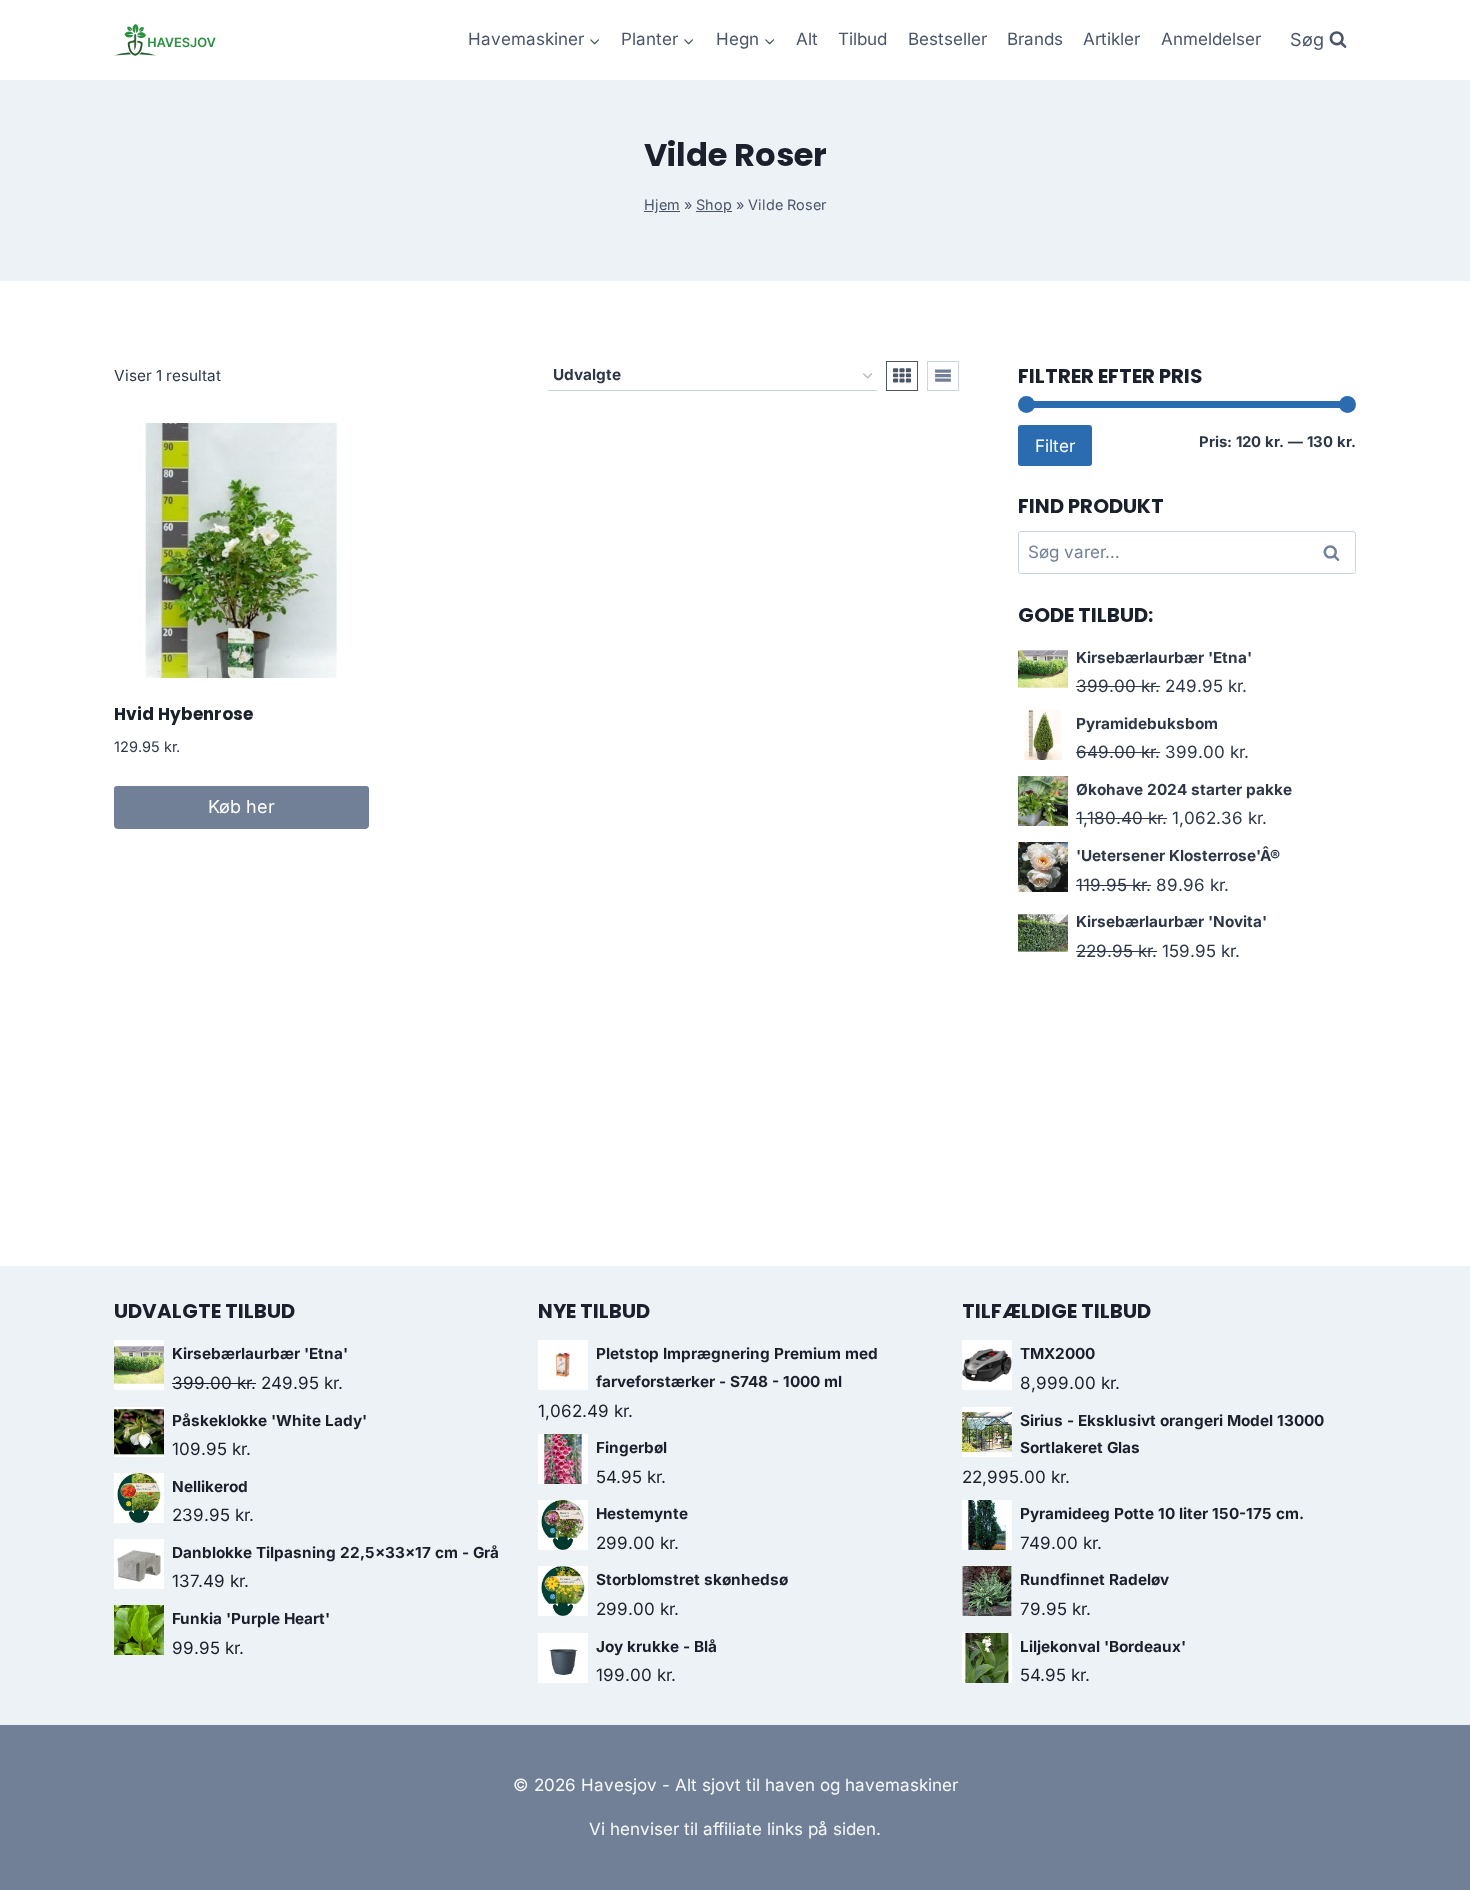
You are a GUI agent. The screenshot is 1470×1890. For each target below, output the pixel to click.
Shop (714, 204)
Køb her (241, 806)
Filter (1055, 445)
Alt (807, 39)
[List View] (943, 376)
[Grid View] (902, 376)
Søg (1335, 552)
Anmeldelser (1211, 39)
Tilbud (862, 39)
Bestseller (947, 39)
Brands (1035, 39)
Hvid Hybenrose (183, 714)
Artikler (1111, 39)
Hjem (662, 204)
